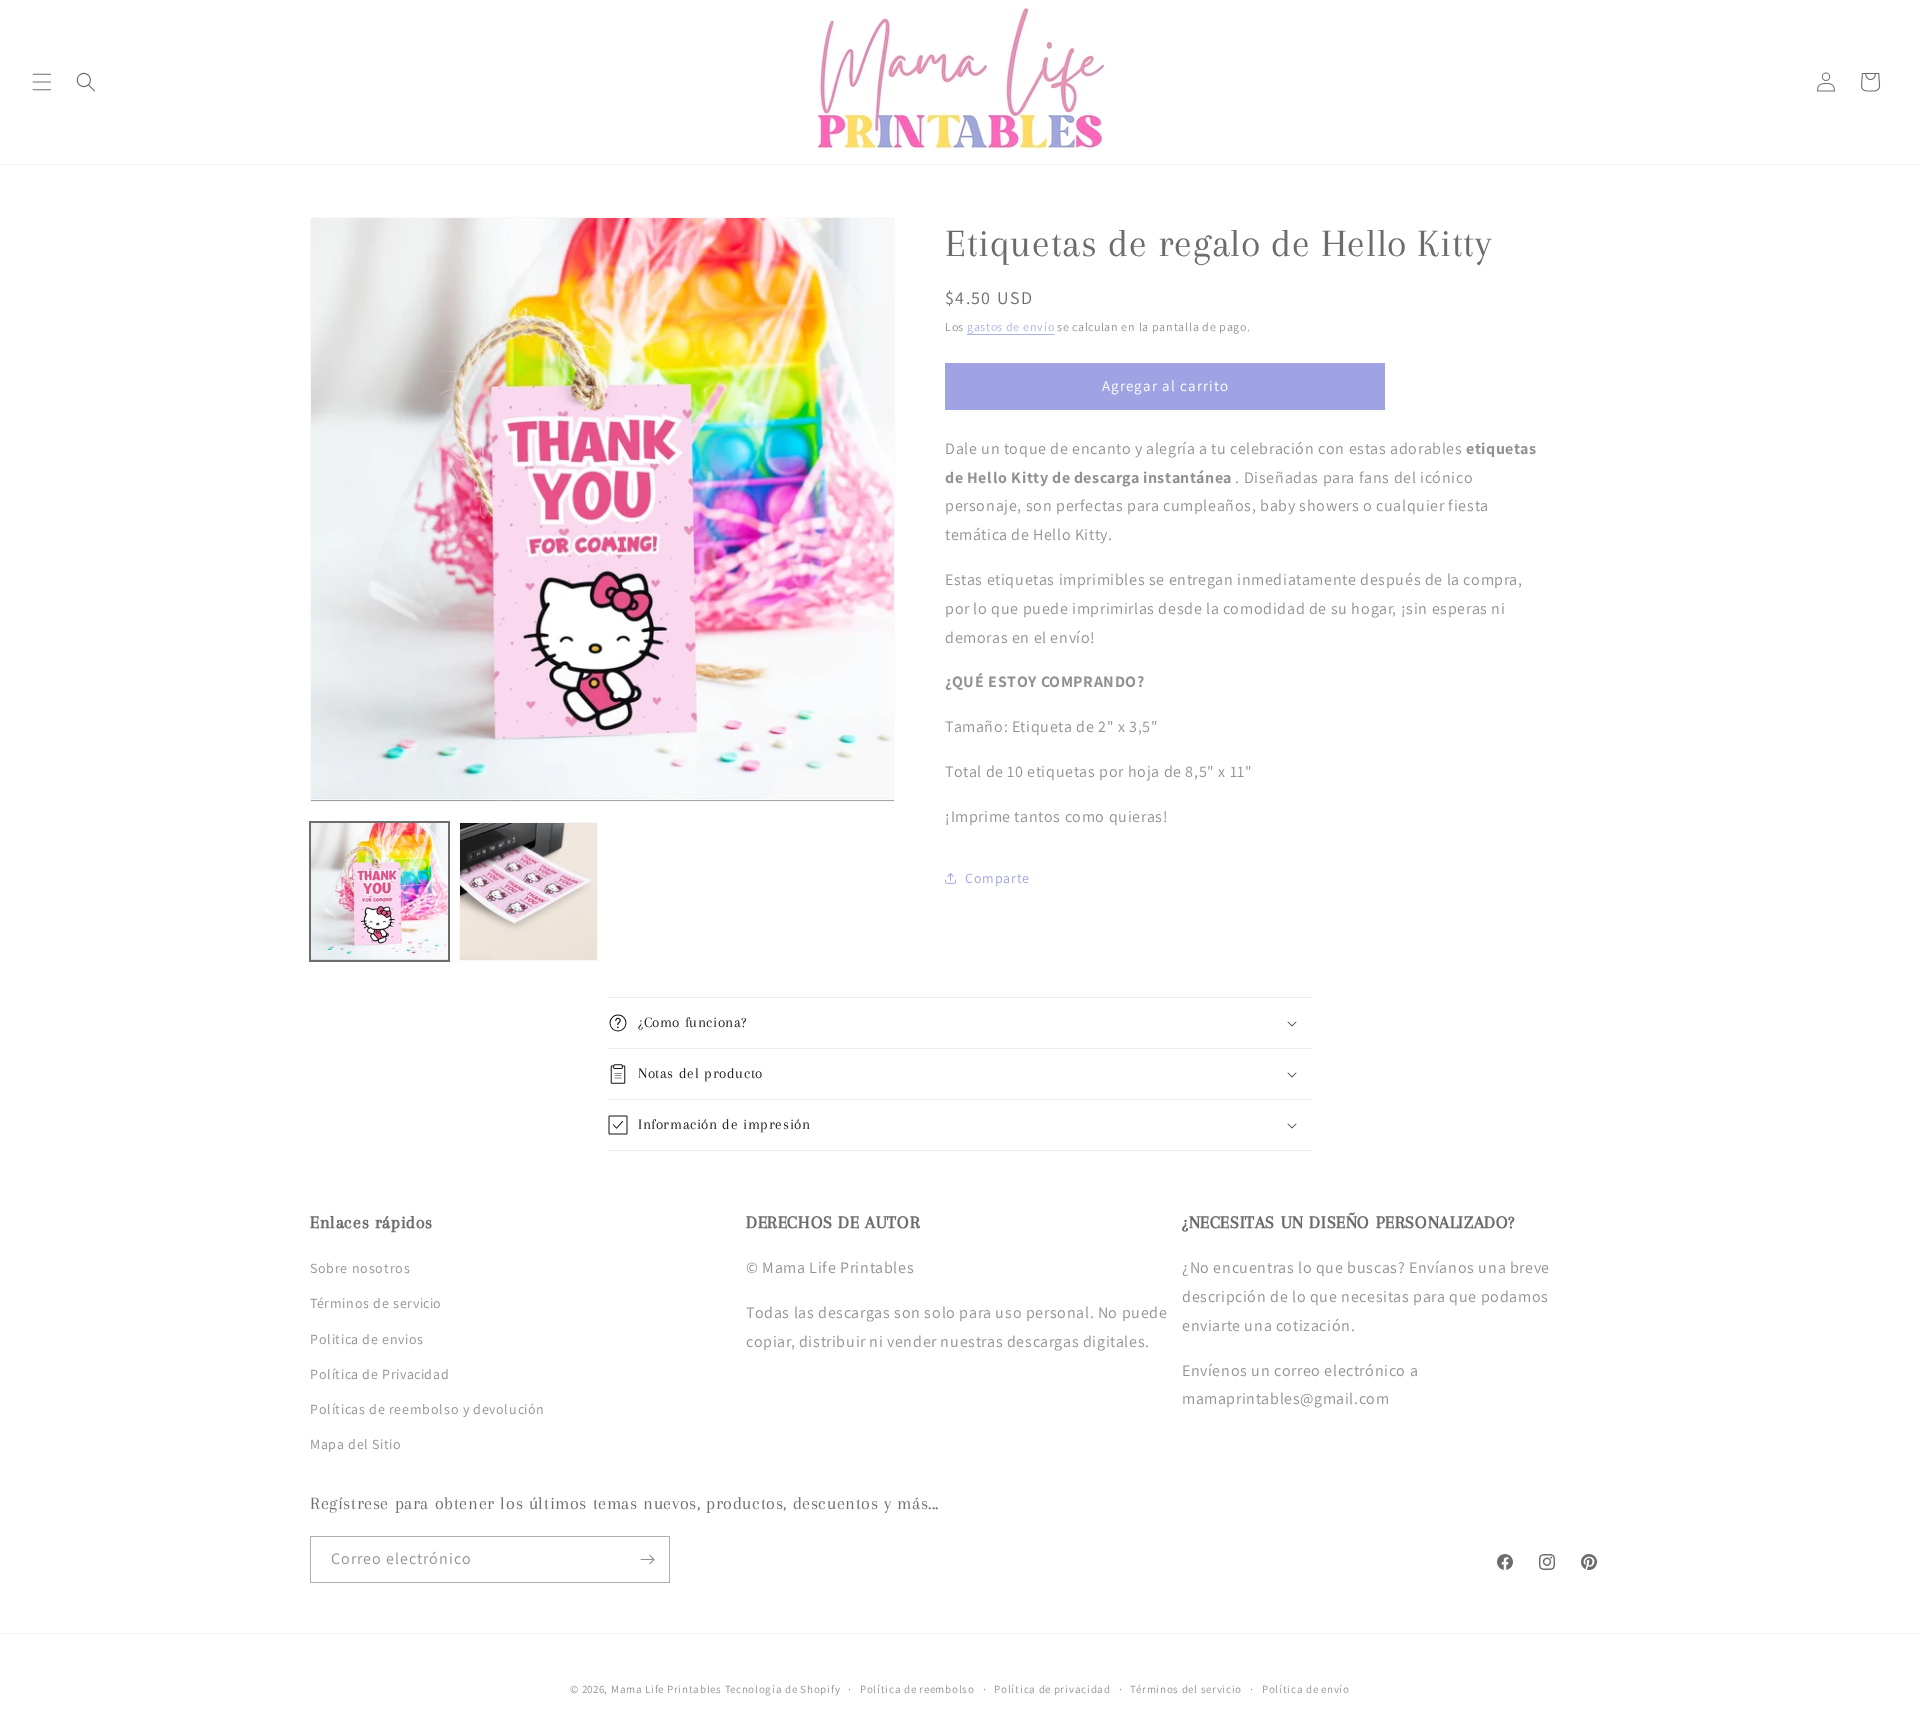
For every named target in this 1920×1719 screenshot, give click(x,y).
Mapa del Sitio (355, 1444)
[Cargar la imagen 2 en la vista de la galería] (528, 891)
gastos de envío (1011, 326)
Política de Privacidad (379, 1374)
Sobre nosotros (360, 1268)
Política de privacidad (1052, 1689)
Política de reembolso (917, 1689)
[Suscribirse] (647, 1559)
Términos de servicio (376, 1303)
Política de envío (1306, 1689)
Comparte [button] (997, 878)
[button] (42, 82)
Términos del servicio (1186, 1689)
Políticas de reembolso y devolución (427, 1409)
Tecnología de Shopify (783, 1689)
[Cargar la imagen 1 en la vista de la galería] (379, 891)
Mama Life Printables (666, 1689)
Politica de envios (367, 1339)
